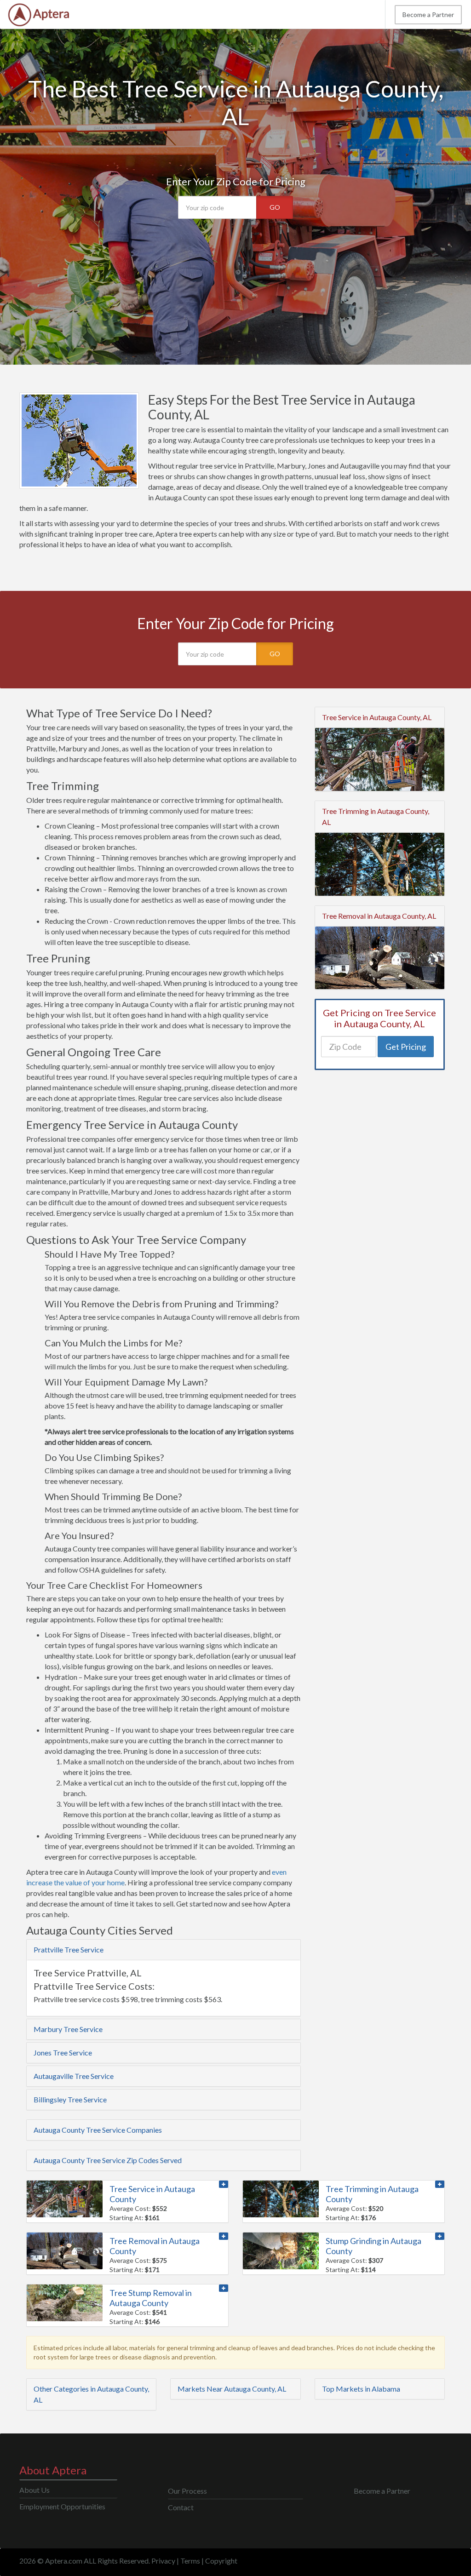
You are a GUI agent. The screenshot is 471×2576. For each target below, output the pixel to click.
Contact (181, 2507)
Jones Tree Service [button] (63, 2052)
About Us (34, 2490)
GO (275, 207)
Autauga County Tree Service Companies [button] (98, 2130)
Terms (190, 2561)
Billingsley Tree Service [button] (70, 2099)
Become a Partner (428, 14)
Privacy (163, 2561)
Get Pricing (406, 1047)
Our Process (187, 2491)
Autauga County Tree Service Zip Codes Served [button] (108, 2160)
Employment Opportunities (62, 2506)
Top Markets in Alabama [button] (361, 2389)
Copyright (221, 2561)
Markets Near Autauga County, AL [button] (232, 2389)
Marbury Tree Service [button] (68, 2029)
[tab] (164, 1950)
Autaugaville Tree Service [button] (74, 2076)
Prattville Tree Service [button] (69, 1949)
